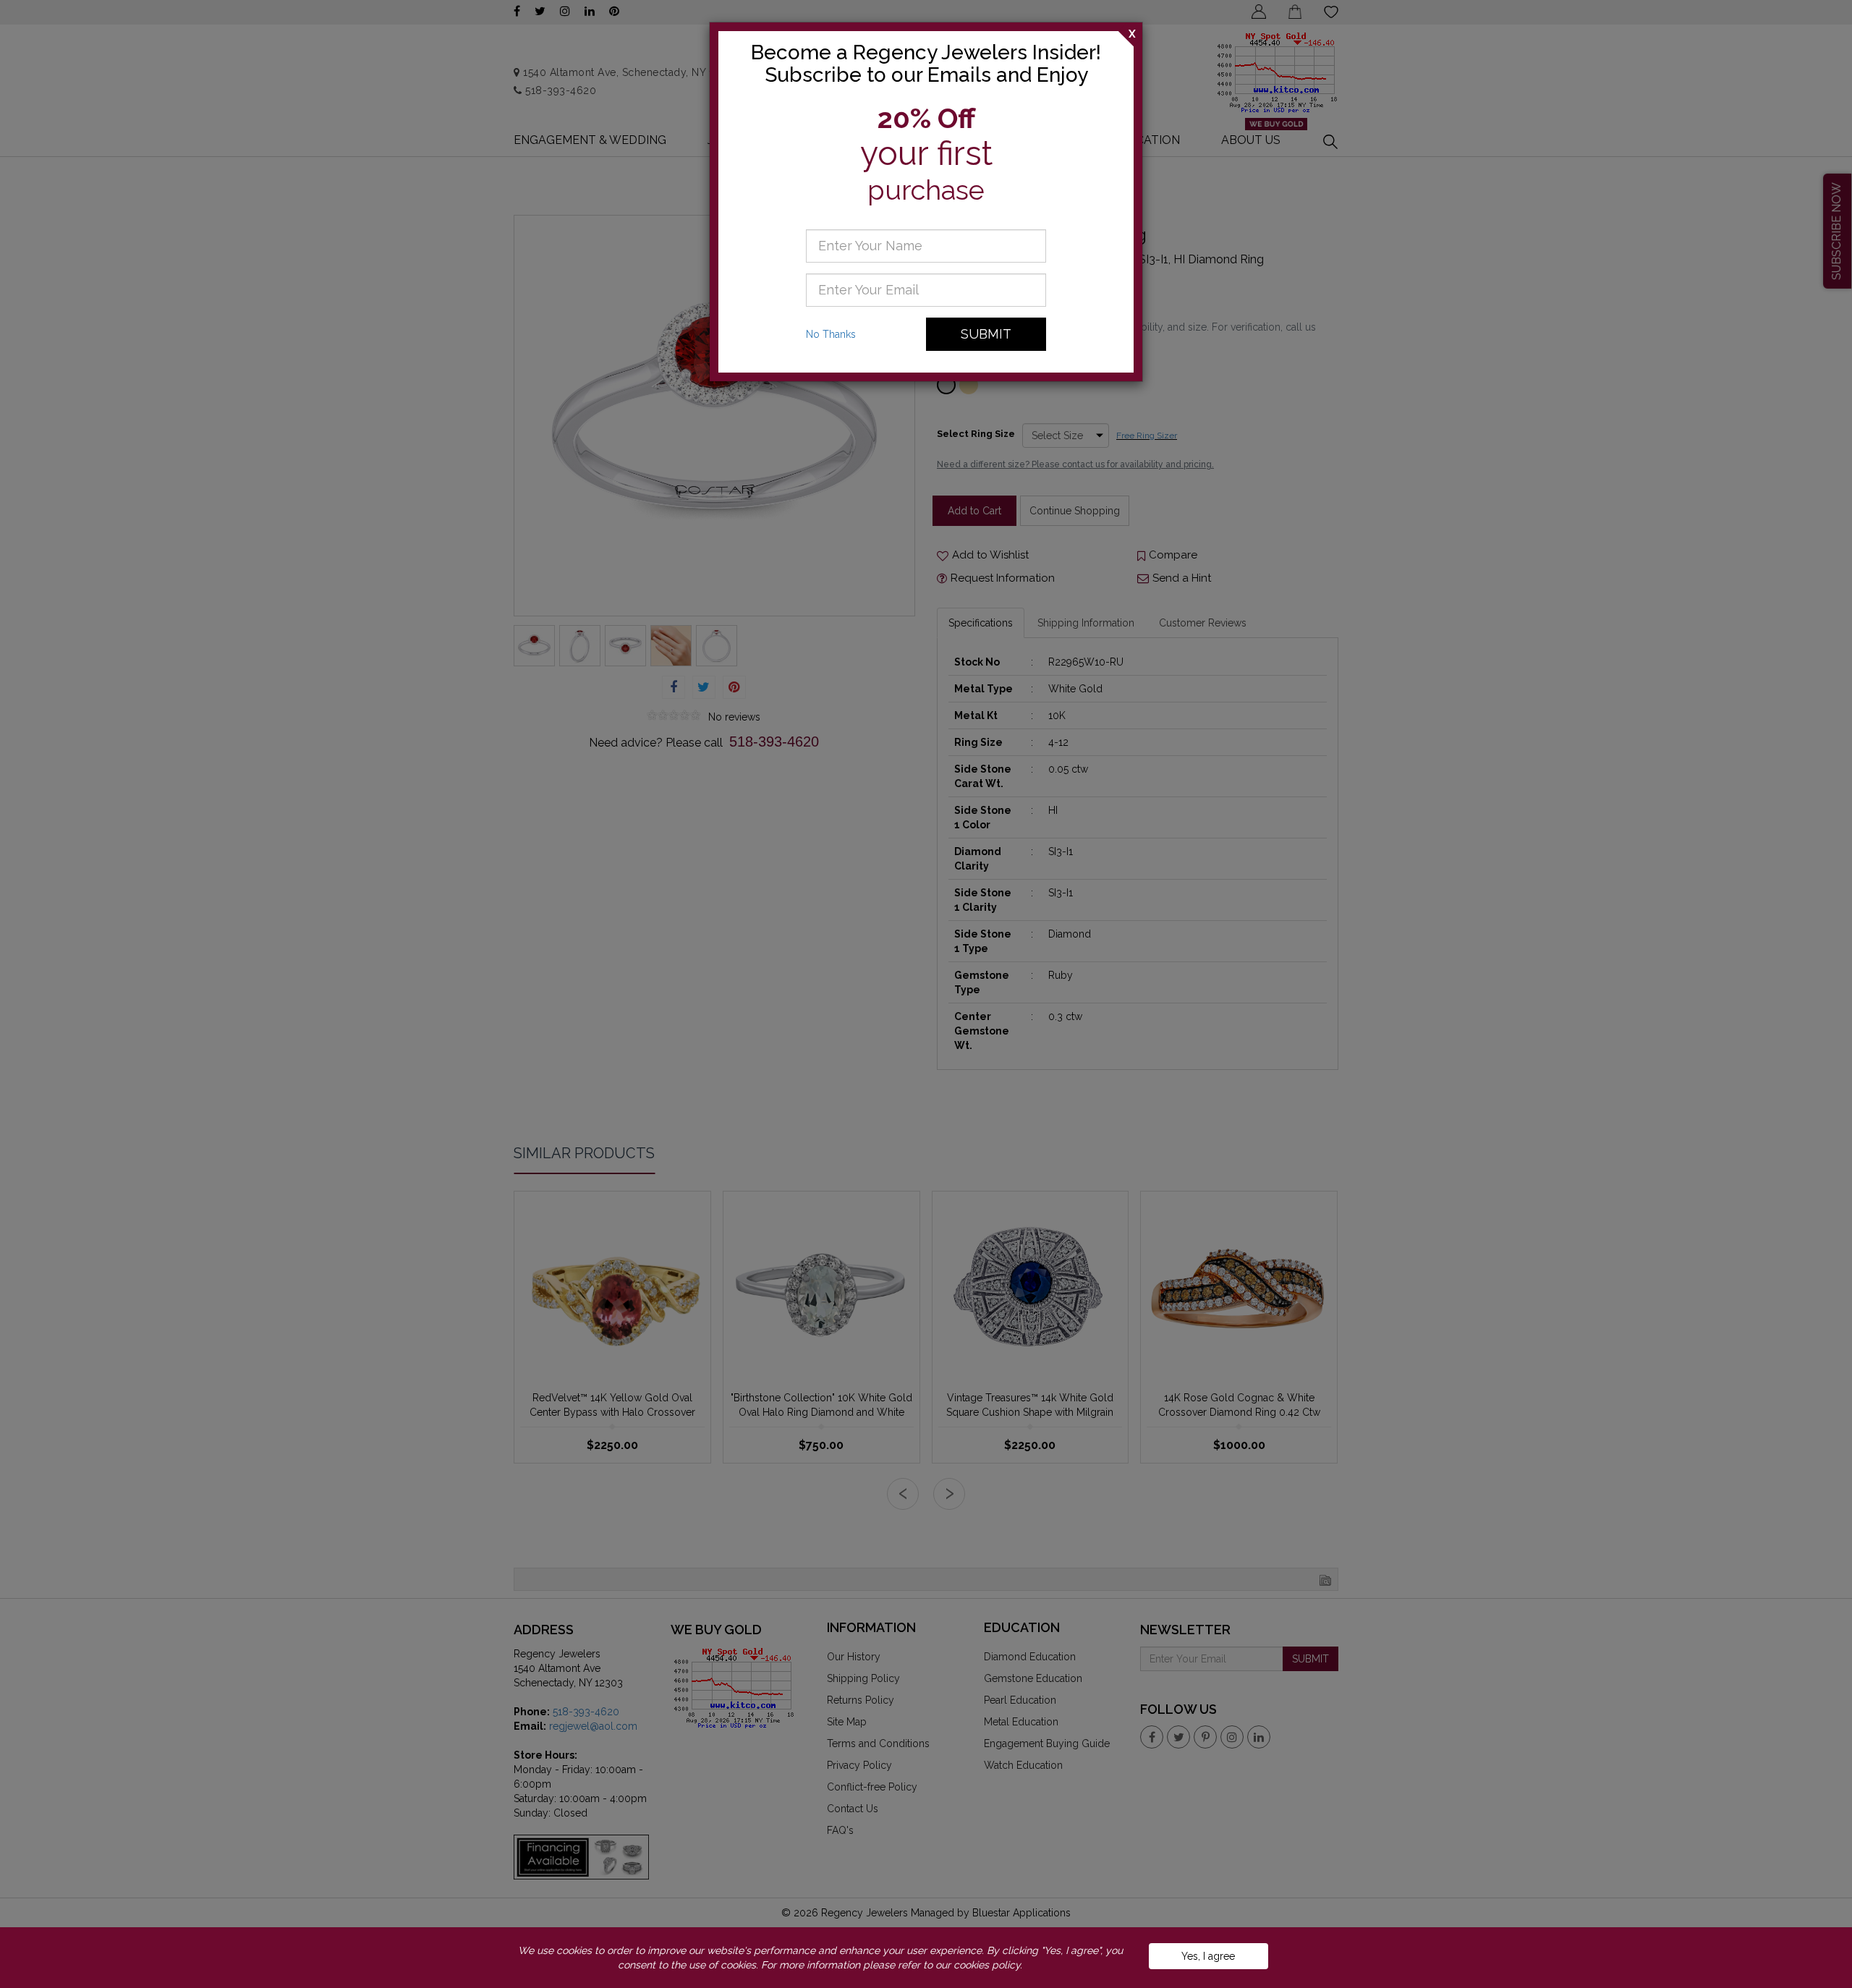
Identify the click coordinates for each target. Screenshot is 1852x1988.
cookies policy (987, 1965)
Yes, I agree (1208, 1956)
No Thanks (831, 334)
